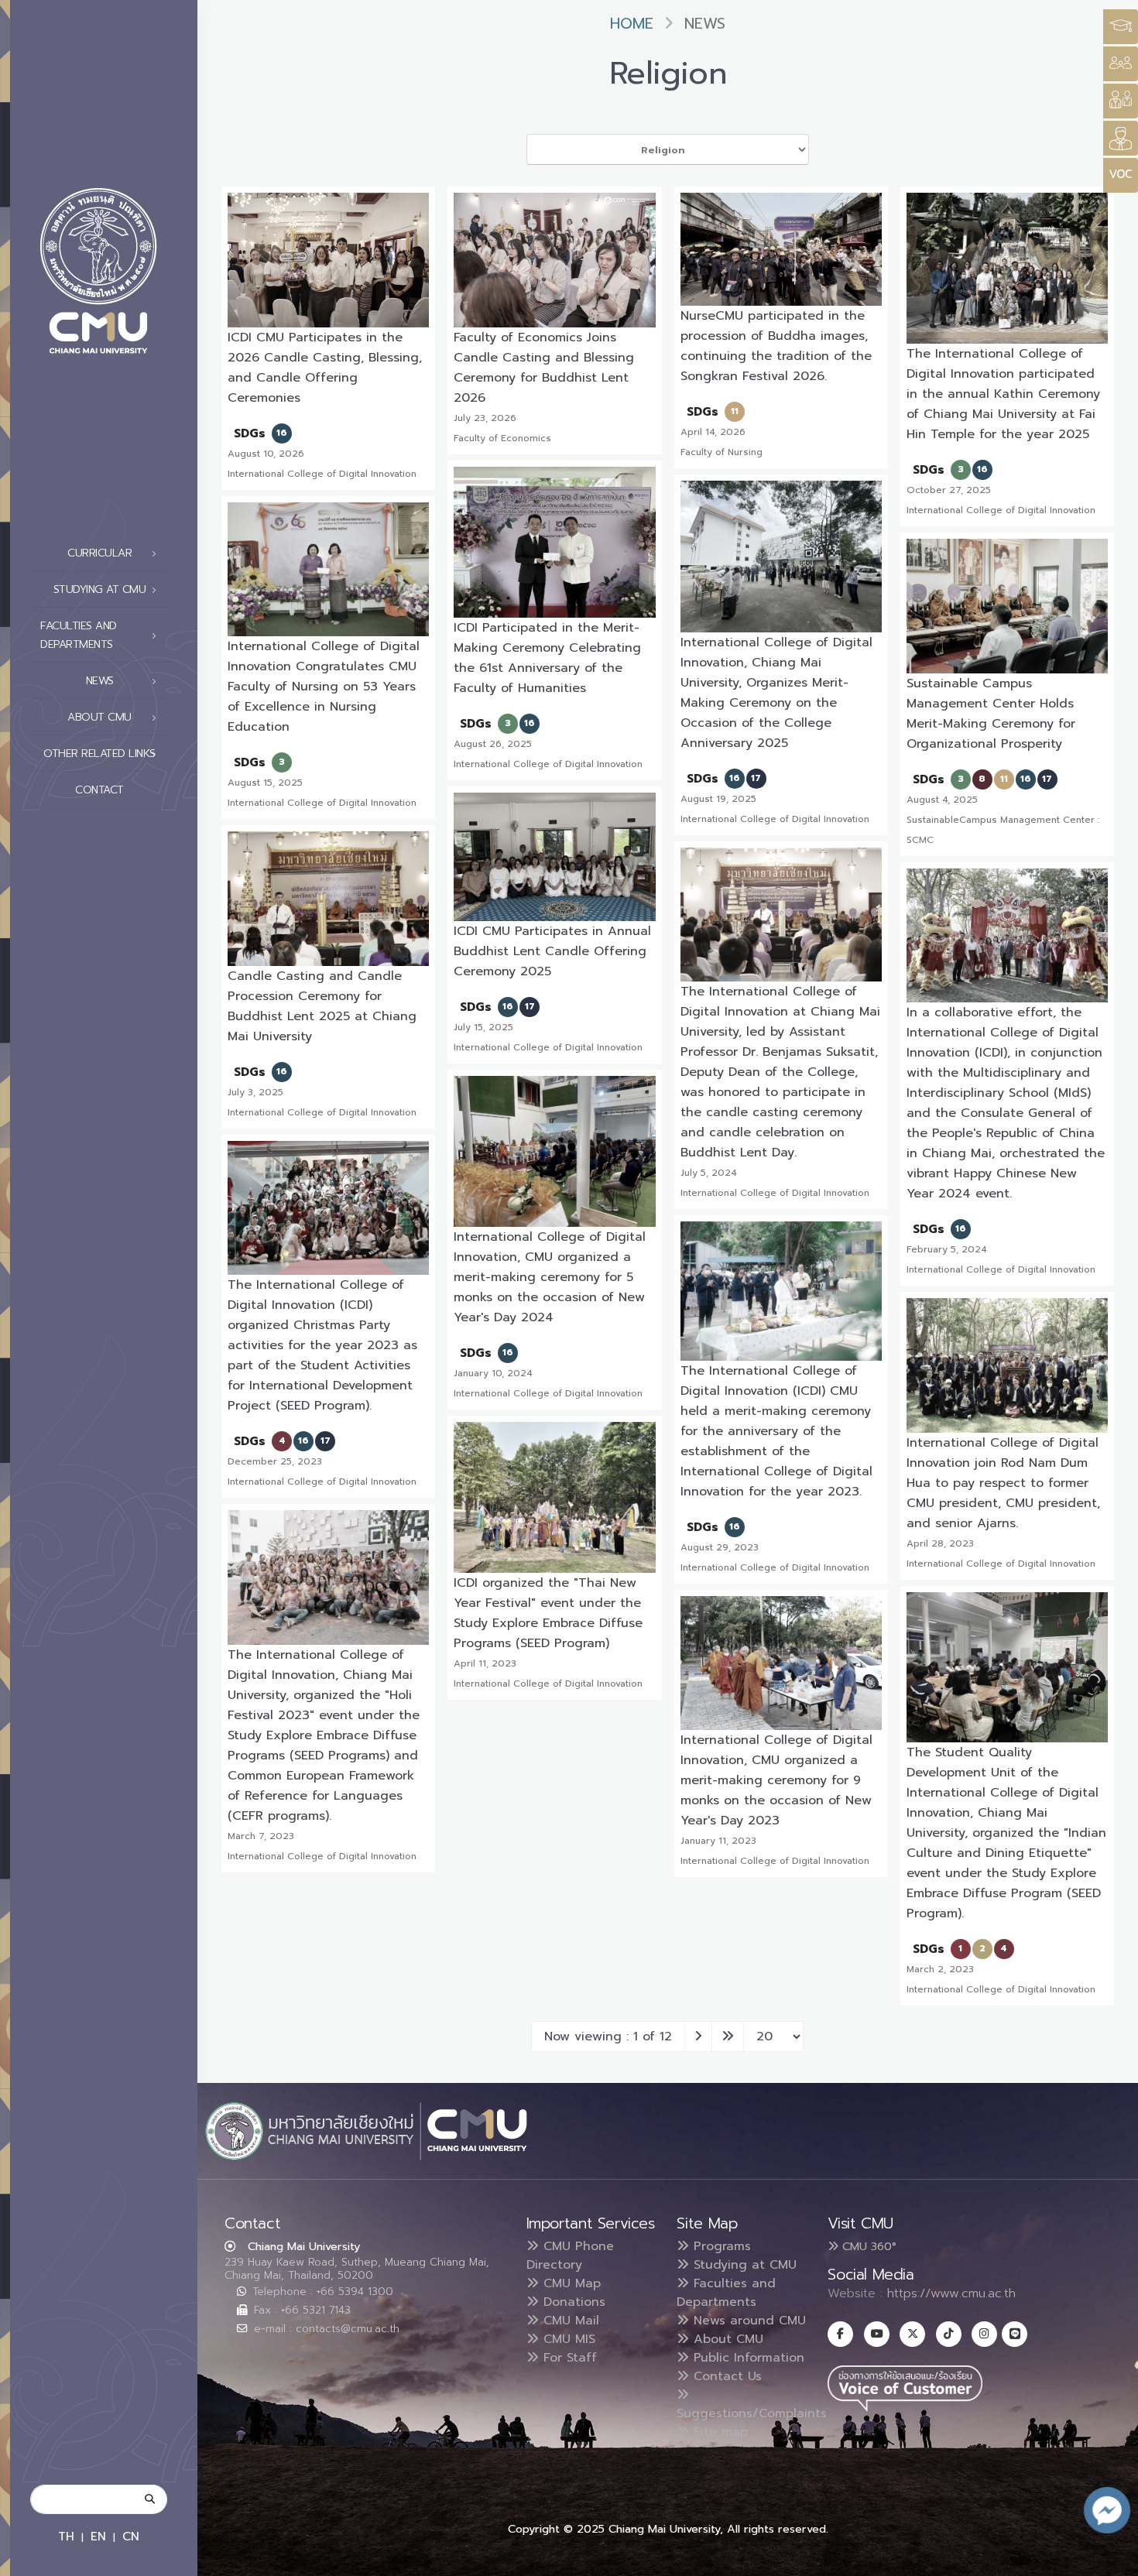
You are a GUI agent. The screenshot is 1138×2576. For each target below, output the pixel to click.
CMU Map (570, 2283)
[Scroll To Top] (1111, 2559)
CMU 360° (867, 2246)
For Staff (568, 2358)
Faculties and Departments (726, 2293)
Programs (720, 2246)
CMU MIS (567, 2339)
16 (282, 433)
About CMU (726, 2339)
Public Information (747, 2358)
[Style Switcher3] (1121, 27)
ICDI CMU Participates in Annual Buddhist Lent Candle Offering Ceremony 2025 (552, 951)
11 (735, 411)
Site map (718, 2432)
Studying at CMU (743, 2265)
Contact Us (725, 2376)
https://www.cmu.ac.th (951, 2293)
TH (66, 2536)
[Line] (1015, 2334)
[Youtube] (877, 2334)
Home (632, 24)
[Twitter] (912, 2334)
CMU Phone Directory (570, 2256)
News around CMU (747, 2321)
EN (98, 2536)
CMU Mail (569, 2321)
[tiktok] (949, 2334)
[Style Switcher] (1121, 64)
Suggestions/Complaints (752, 2413)
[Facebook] (840, 2334)
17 (756, 778)
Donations (572, 2302)
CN (131, 2536)
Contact (99, 790)
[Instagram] (984, 2334)
